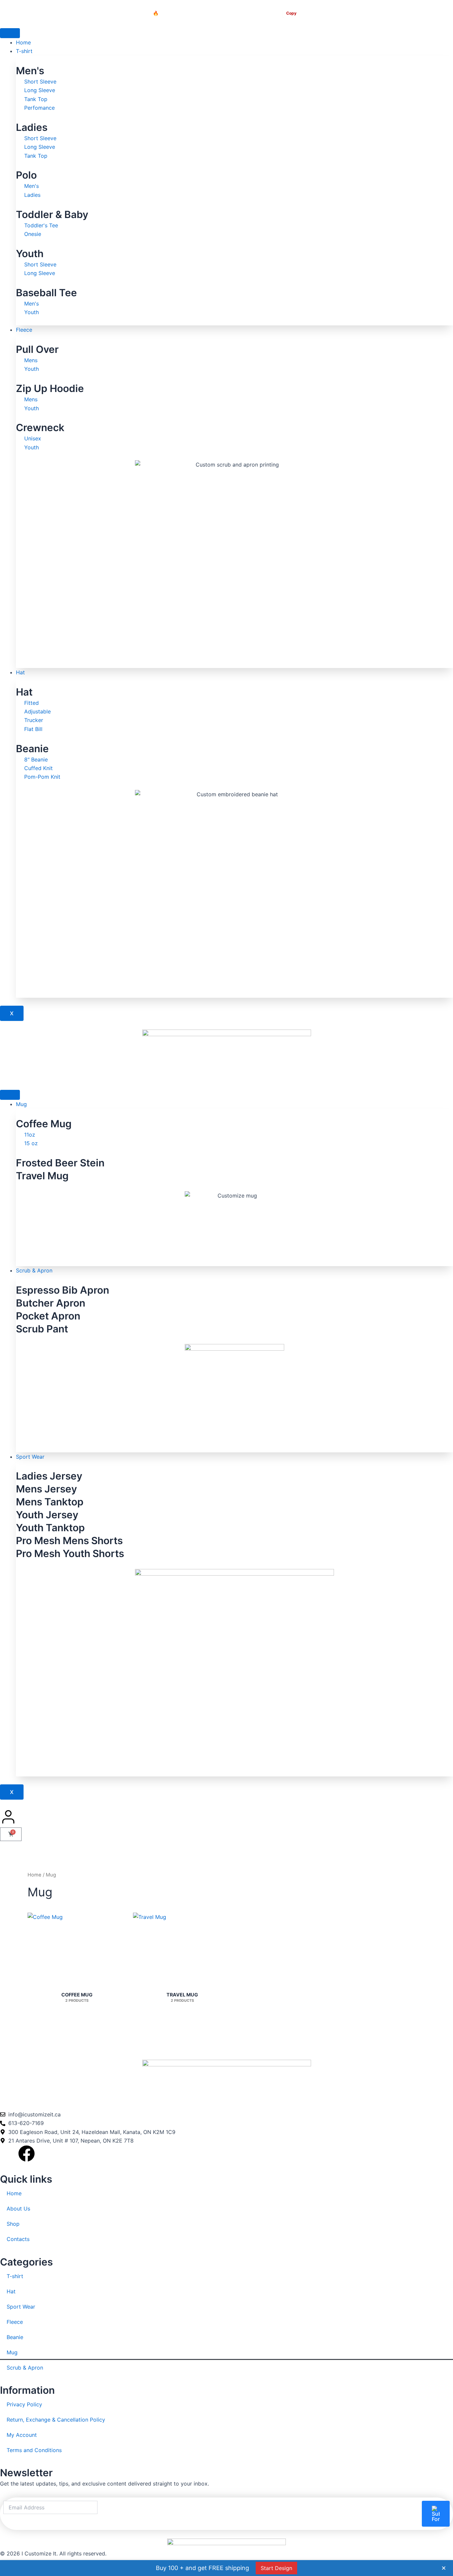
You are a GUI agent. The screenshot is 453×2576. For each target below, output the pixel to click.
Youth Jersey (47, 1515)
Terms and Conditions (34, 2450)
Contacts (18, 2239)
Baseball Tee (46, 293)
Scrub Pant (42, 1329)
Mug (21, 1104)
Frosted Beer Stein (60, 1163)
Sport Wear (30, 1457)
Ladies (32, 127)
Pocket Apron (48, 1316)
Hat (20, 672)
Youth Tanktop (50, 1528)
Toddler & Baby (52, 214)
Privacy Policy (24, 2404)
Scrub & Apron (34, 1270)
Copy (291, 13)
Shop (13, 2224)
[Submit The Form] (436, 2514)
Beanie (32, 749)
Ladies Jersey (49, 1476)
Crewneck (40, 427)
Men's (30, 71)
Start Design (276, 2568)
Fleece (24, 330)
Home (23, 42)
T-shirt (24, 51)
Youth (30, 253)
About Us (18, 2209)
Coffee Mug (44, 1124)
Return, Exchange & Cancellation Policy (56, 2420)
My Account (22, 2435)
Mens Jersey (46, 1489)
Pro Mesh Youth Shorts (70, 1553)
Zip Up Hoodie (50, 388)
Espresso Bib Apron (63, 1290)
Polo (26, 175)
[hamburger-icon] (10, 33)
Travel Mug (42, 1176)
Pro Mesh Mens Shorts (69, 1540)
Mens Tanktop (50, 1502)
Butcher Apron (51, 1303)
